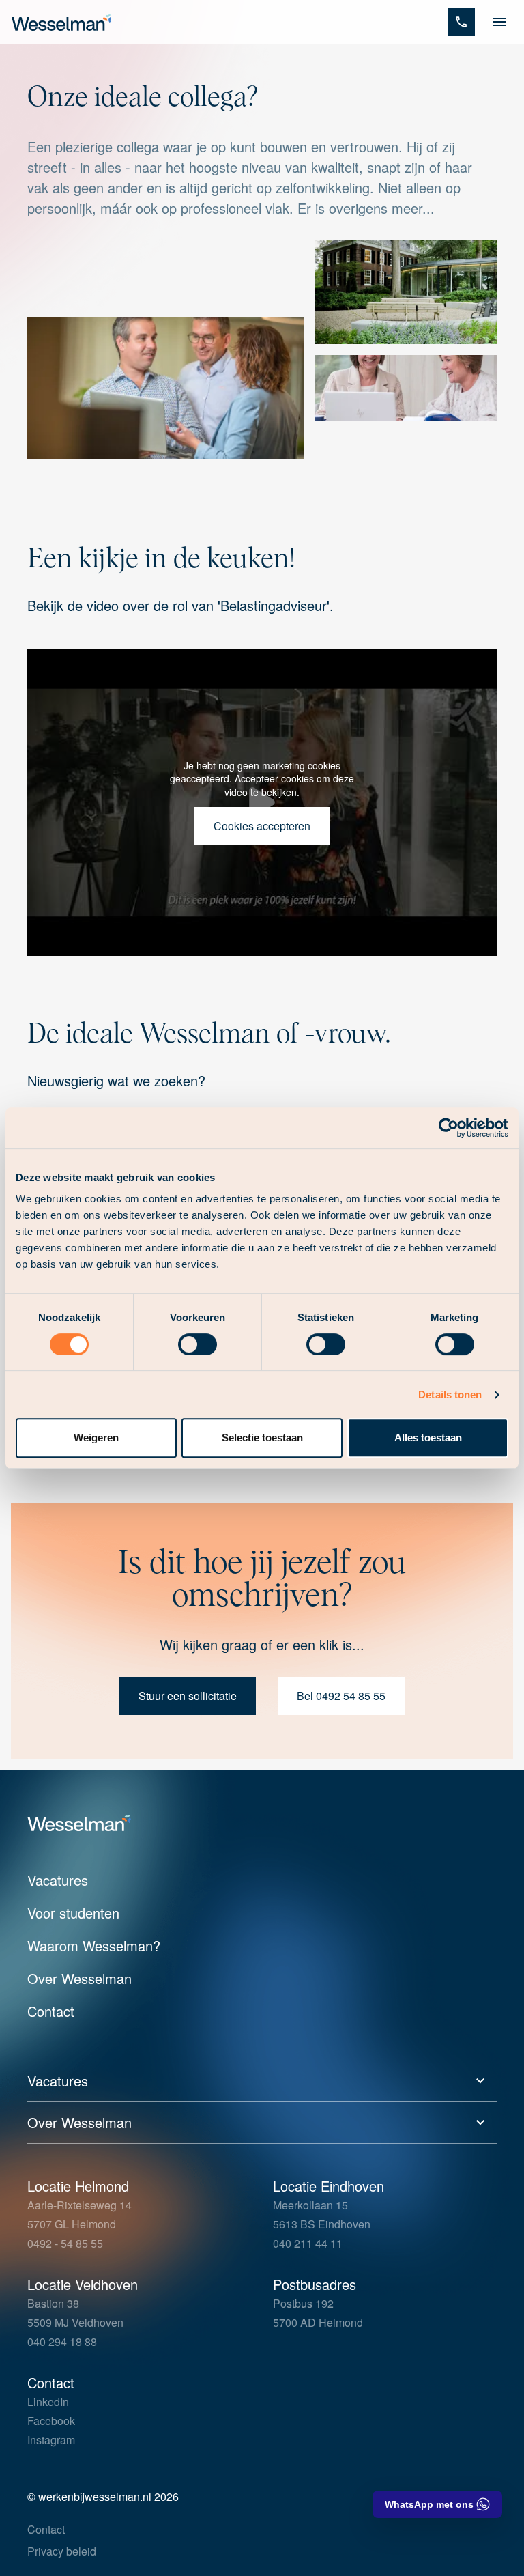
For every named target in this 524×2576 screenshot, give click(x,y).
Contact (51, 2011)
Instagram (51, 2440)
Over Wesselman (79, 1978)
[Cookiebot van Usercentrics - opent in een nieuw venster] (449, 1128)
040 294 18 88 (62, 2341)
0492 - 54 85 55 (65, 2243)
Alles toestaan (428, 1438)
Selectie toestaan (262, 1438)
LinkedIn (48, 2402)
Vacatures (58, 1880)
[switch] (198, 1344)
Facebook (51, 2421)
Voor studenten (73, 1913)
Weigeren (96, 1438)
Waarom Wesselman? (94, 1945)
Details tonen (450, 1395)
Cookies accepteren (262, 826)
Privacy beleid (62, 2551)
